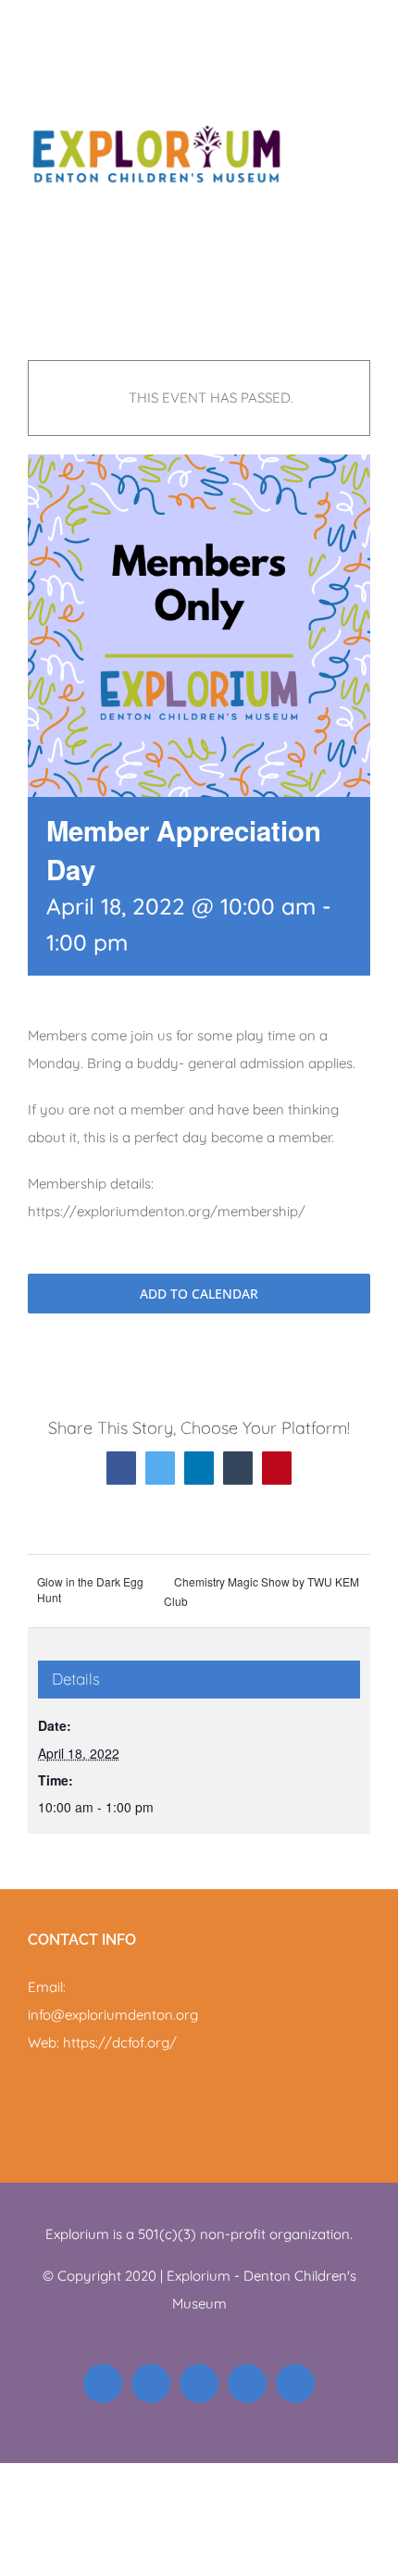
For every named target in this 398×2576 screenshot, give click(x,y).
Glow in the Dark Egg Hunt (90, 1589)
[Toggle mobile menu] (363, 28)
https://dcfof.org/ (120, 2042)
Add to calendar (199, 1294)
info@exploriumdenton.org (113, 2015)
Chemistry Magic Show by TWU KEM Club (261, 1591)
